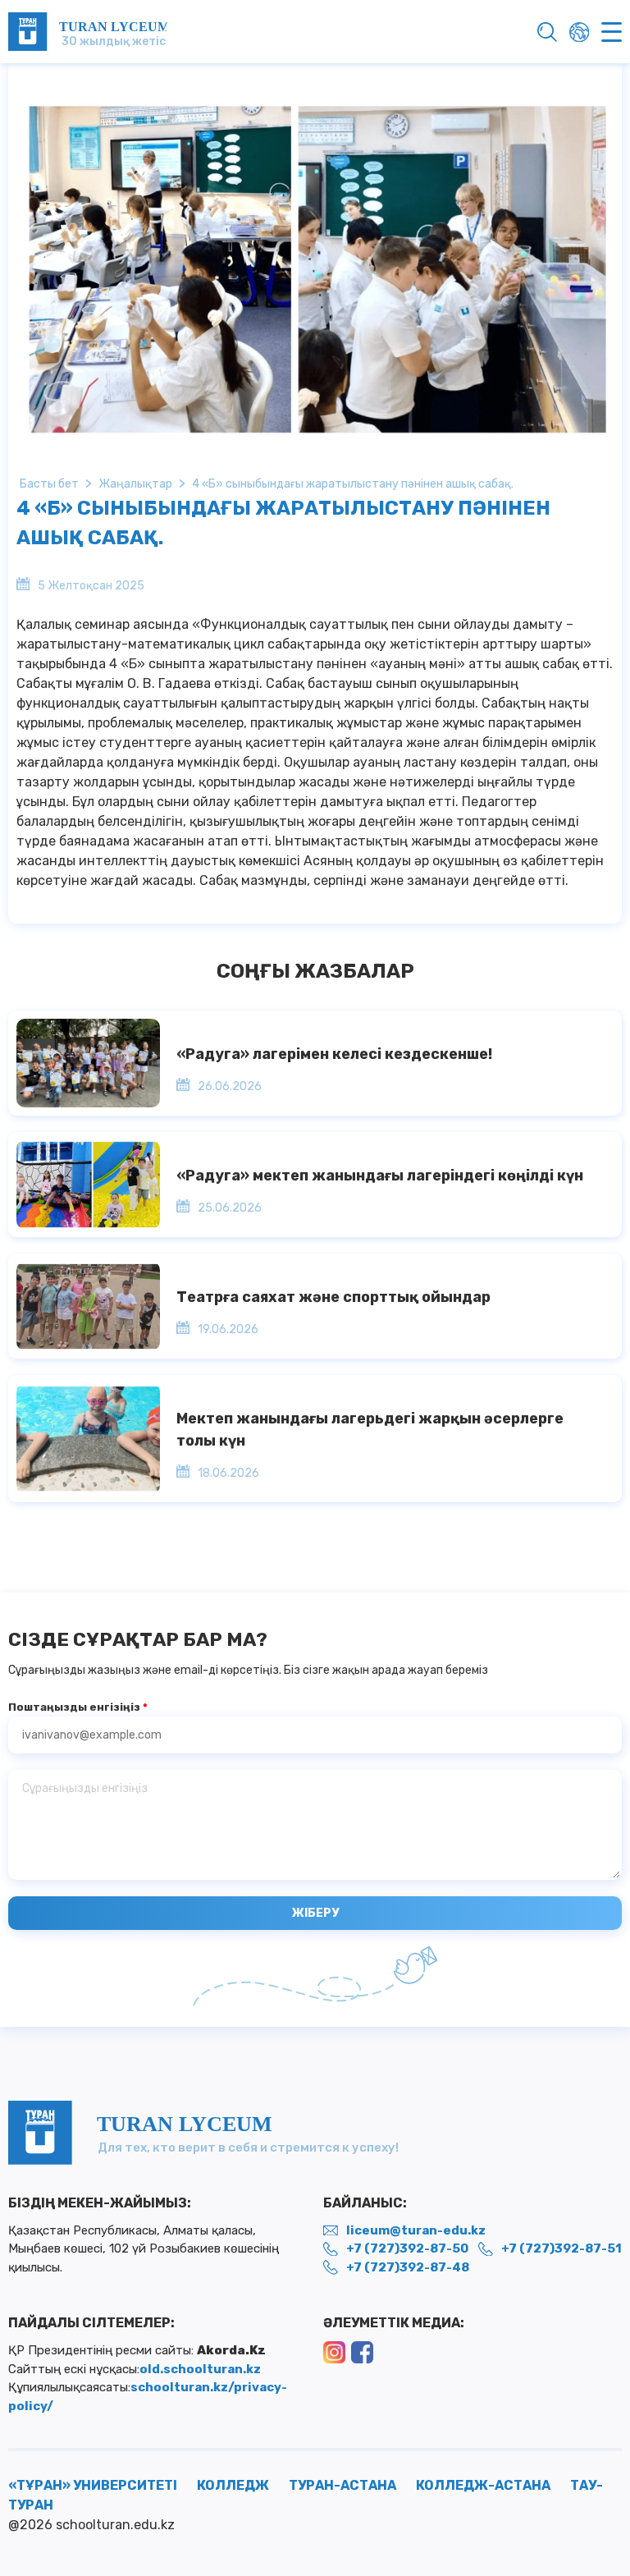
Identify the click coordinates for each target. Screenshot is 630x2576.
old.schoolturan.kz (200, 2369)
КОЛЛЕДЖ (233, 2485)
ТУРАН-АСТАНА (342, 2485)
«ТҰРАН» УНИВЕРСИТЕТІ (93, 2485)
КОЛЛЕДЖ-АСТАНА (483, 2485)
